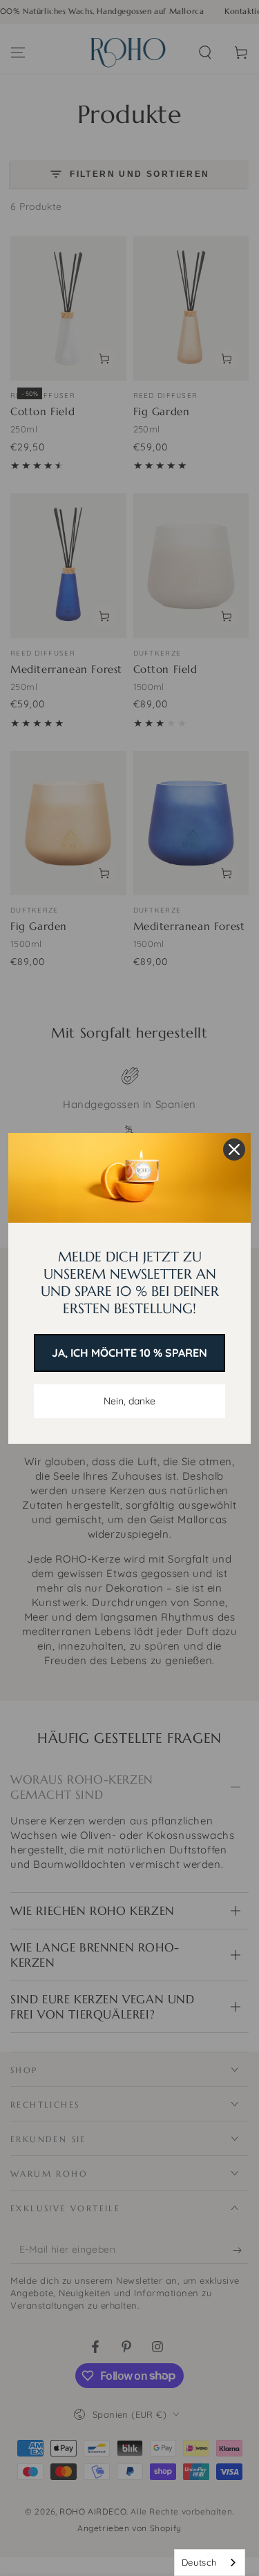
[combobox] (210, 2563)
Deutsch (199, 2562)
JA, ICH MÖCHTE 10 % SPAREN (129, 1353)
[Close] (234, 1149)
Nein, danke (129, 1401)
